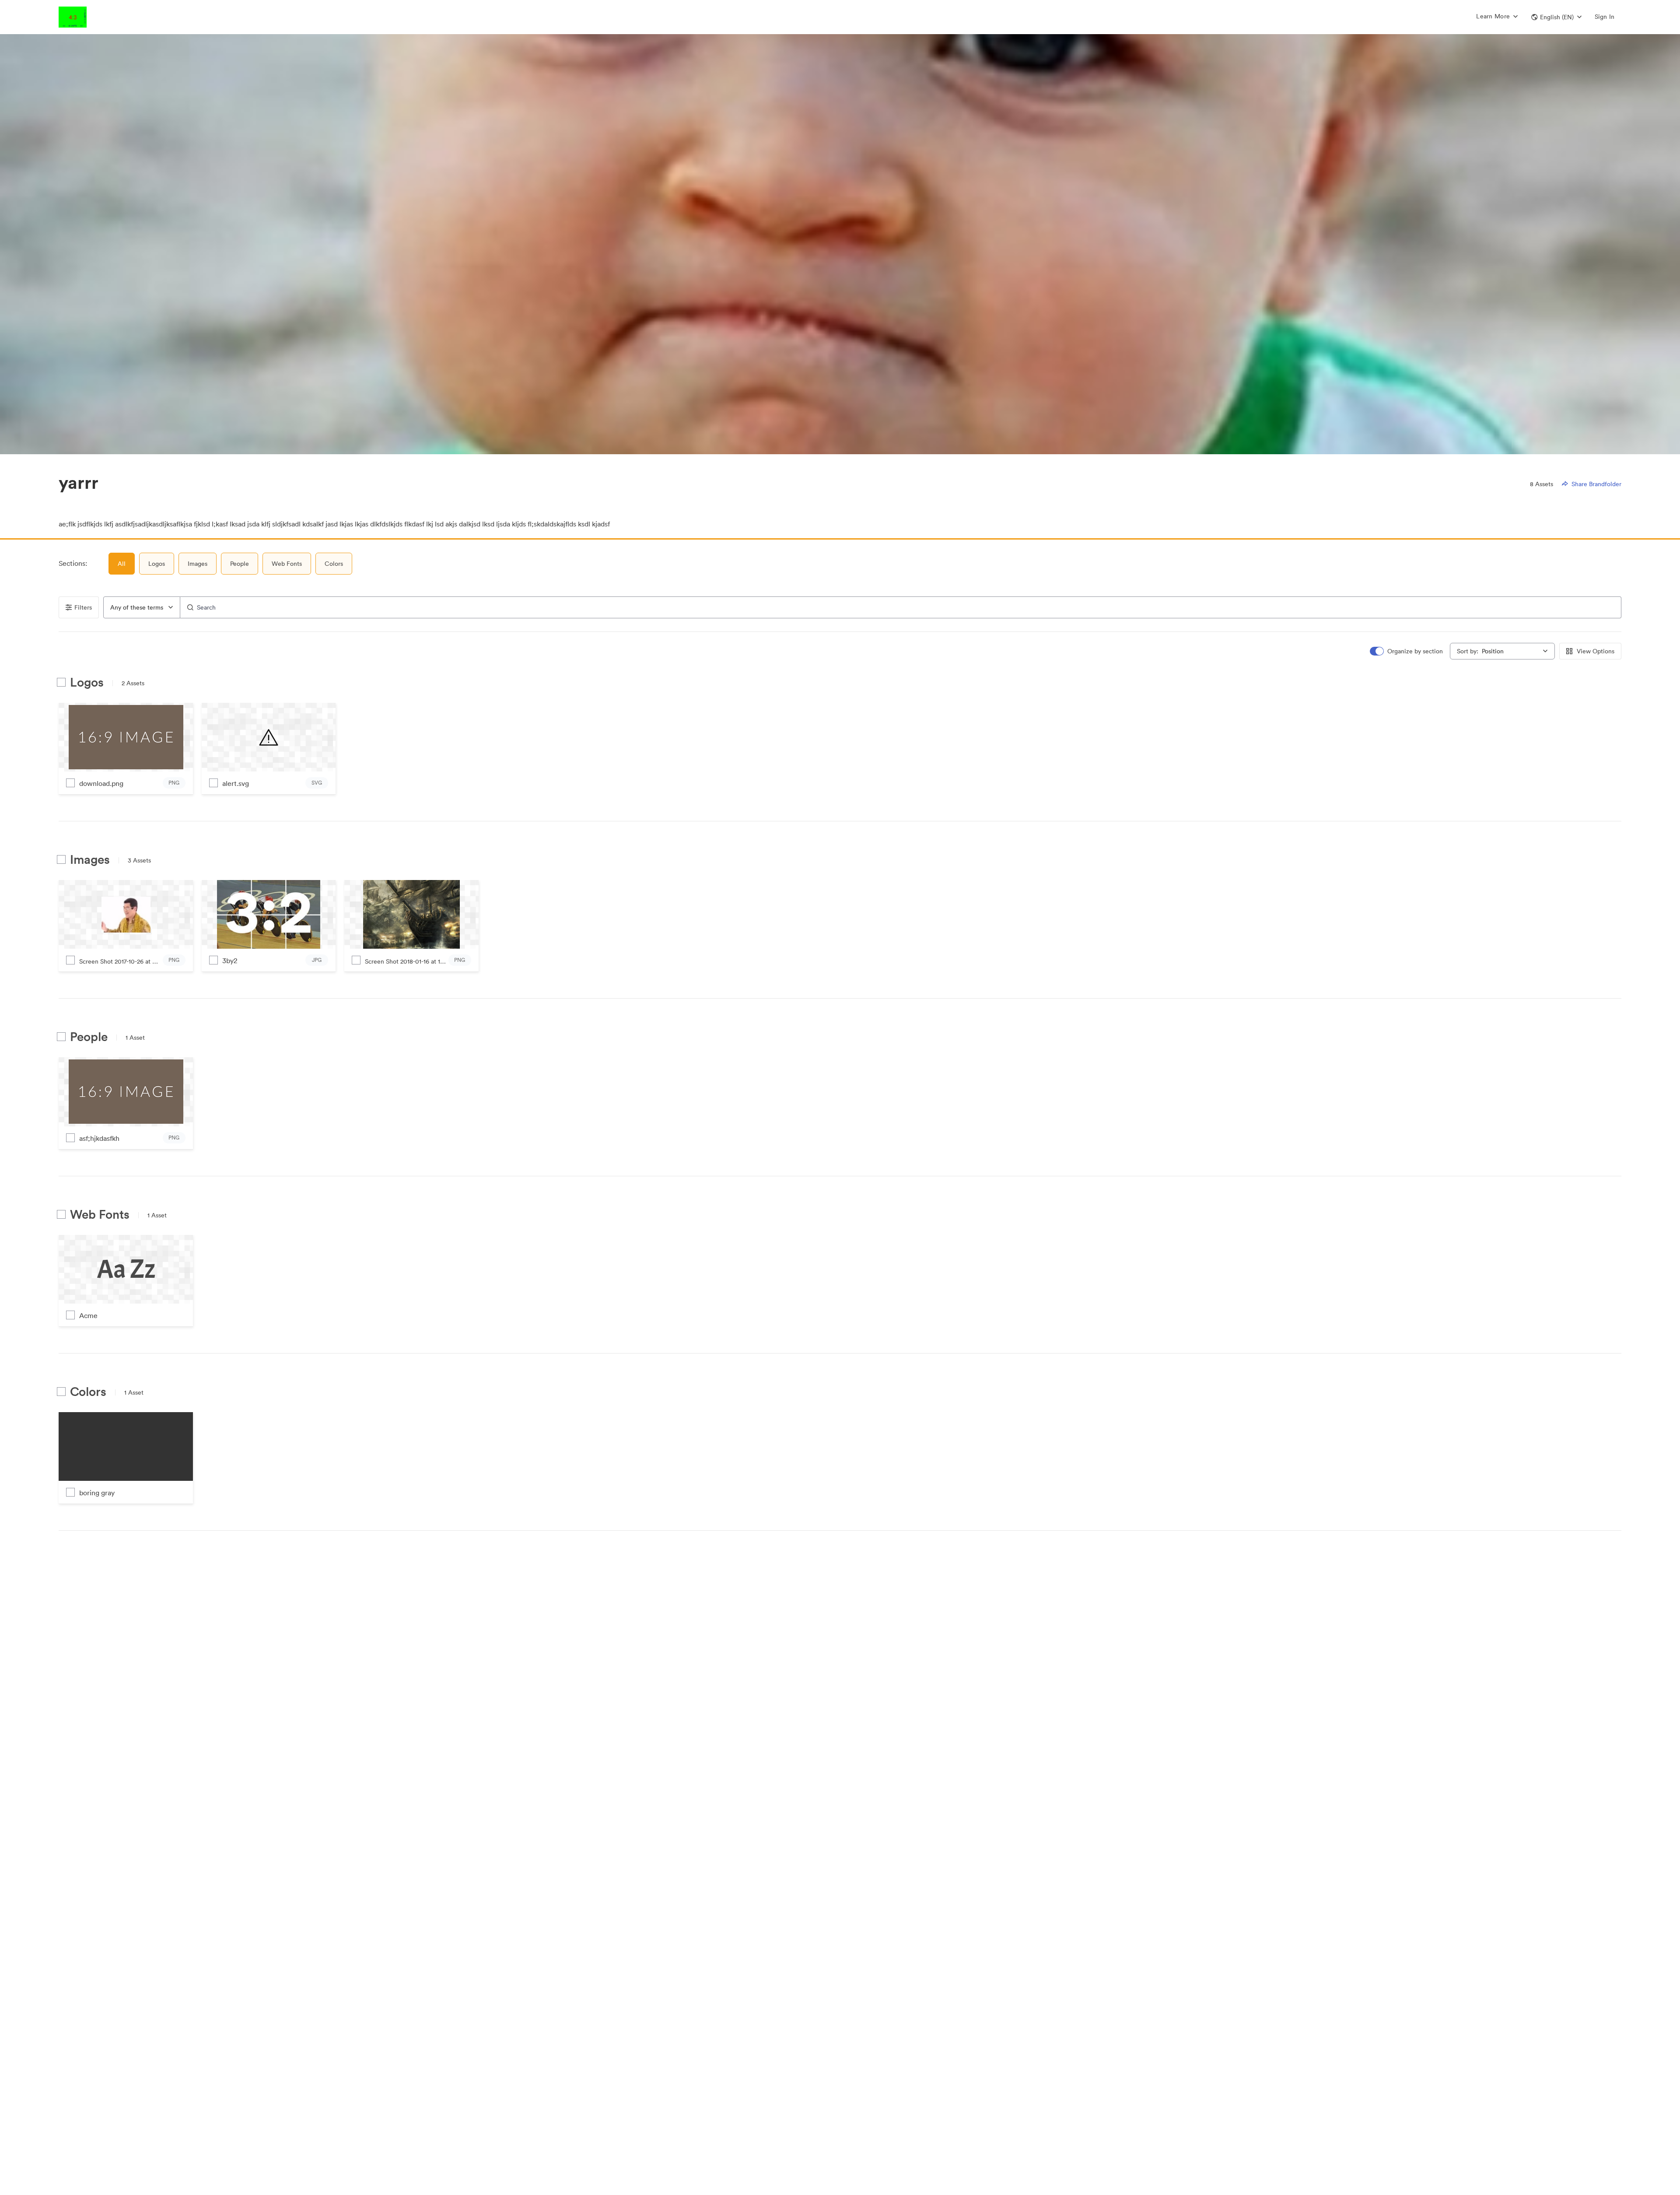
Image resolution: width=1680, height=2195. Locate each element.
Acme (88, 1315)
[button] (1556, 17)
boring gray (97, 1493)
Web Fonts (287, 564)
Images (198, 564)
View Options (1596, 651)
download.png (101, 783)
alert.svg (236, 783)
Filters (83, 607)
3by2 (230, 961)
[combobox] (142, 607)
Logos (157, 564)
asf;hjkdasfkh (99, 1138)
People (240, 564)
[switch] (1407, 651)
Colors (334, 564)
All (122, 564)
